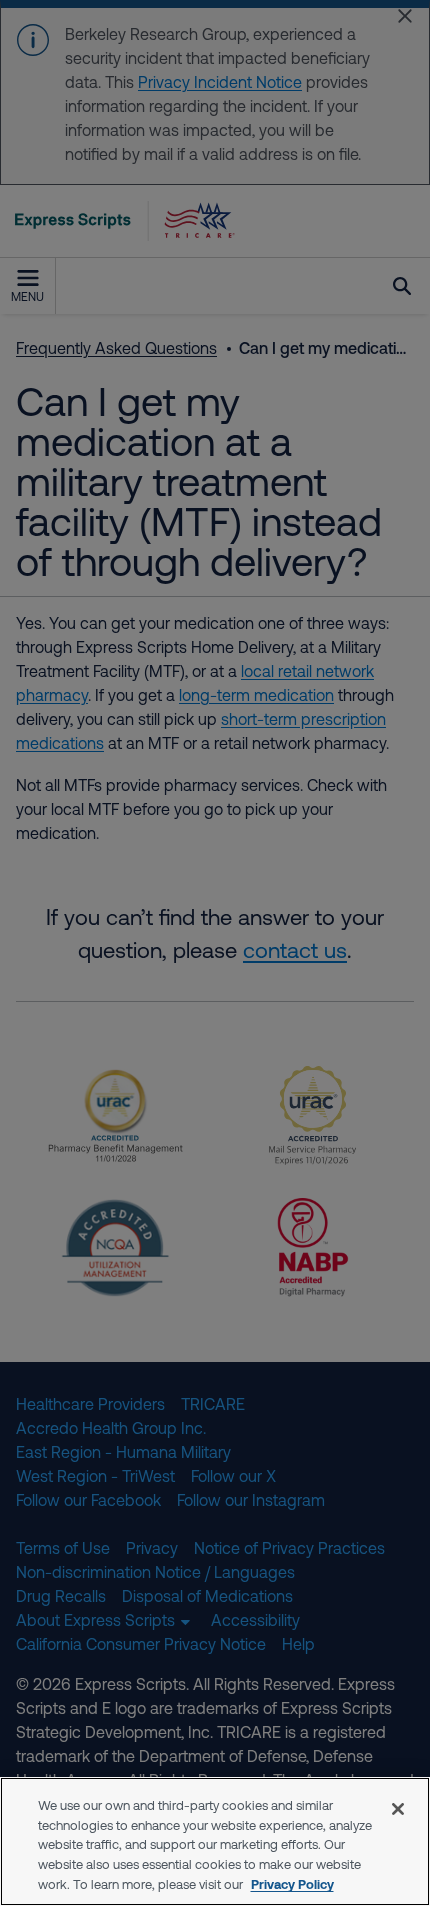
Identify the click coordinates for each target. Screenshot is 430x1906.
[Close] (398, 1809)
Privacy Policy (292, 1884)
